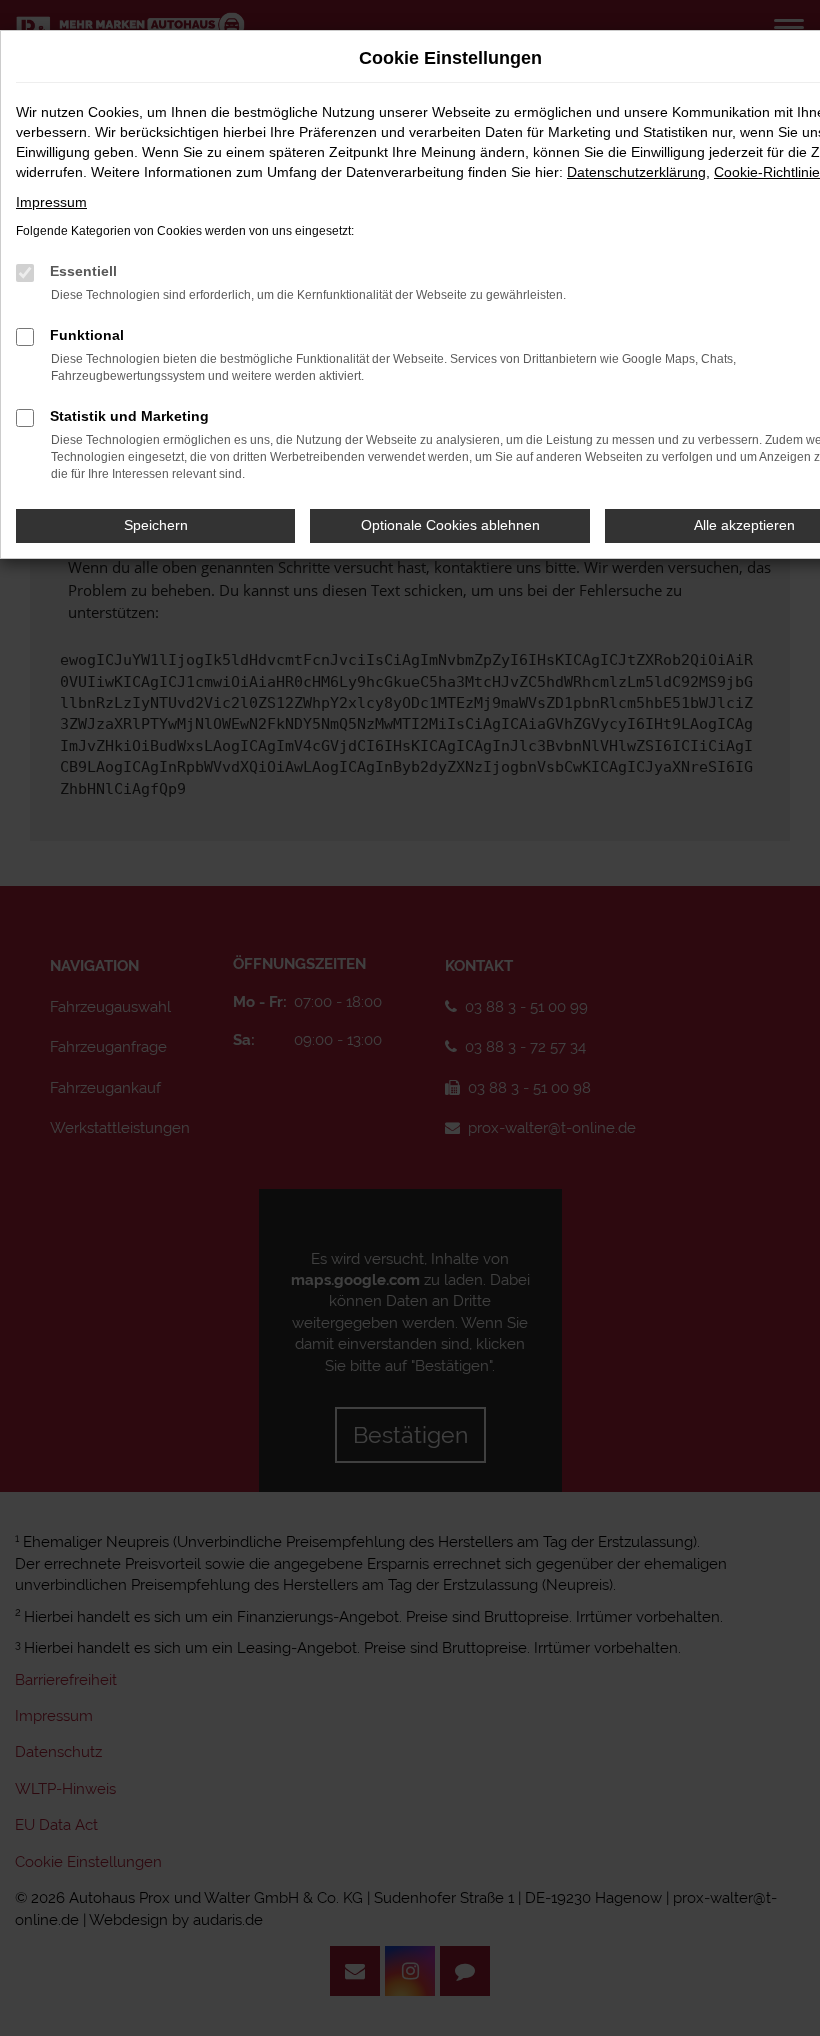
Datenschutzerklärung (636, 172)
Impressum (51, 202)
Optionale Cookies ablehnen (450, 525)
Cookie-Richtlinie (767, 172)
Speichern (156, 525)
